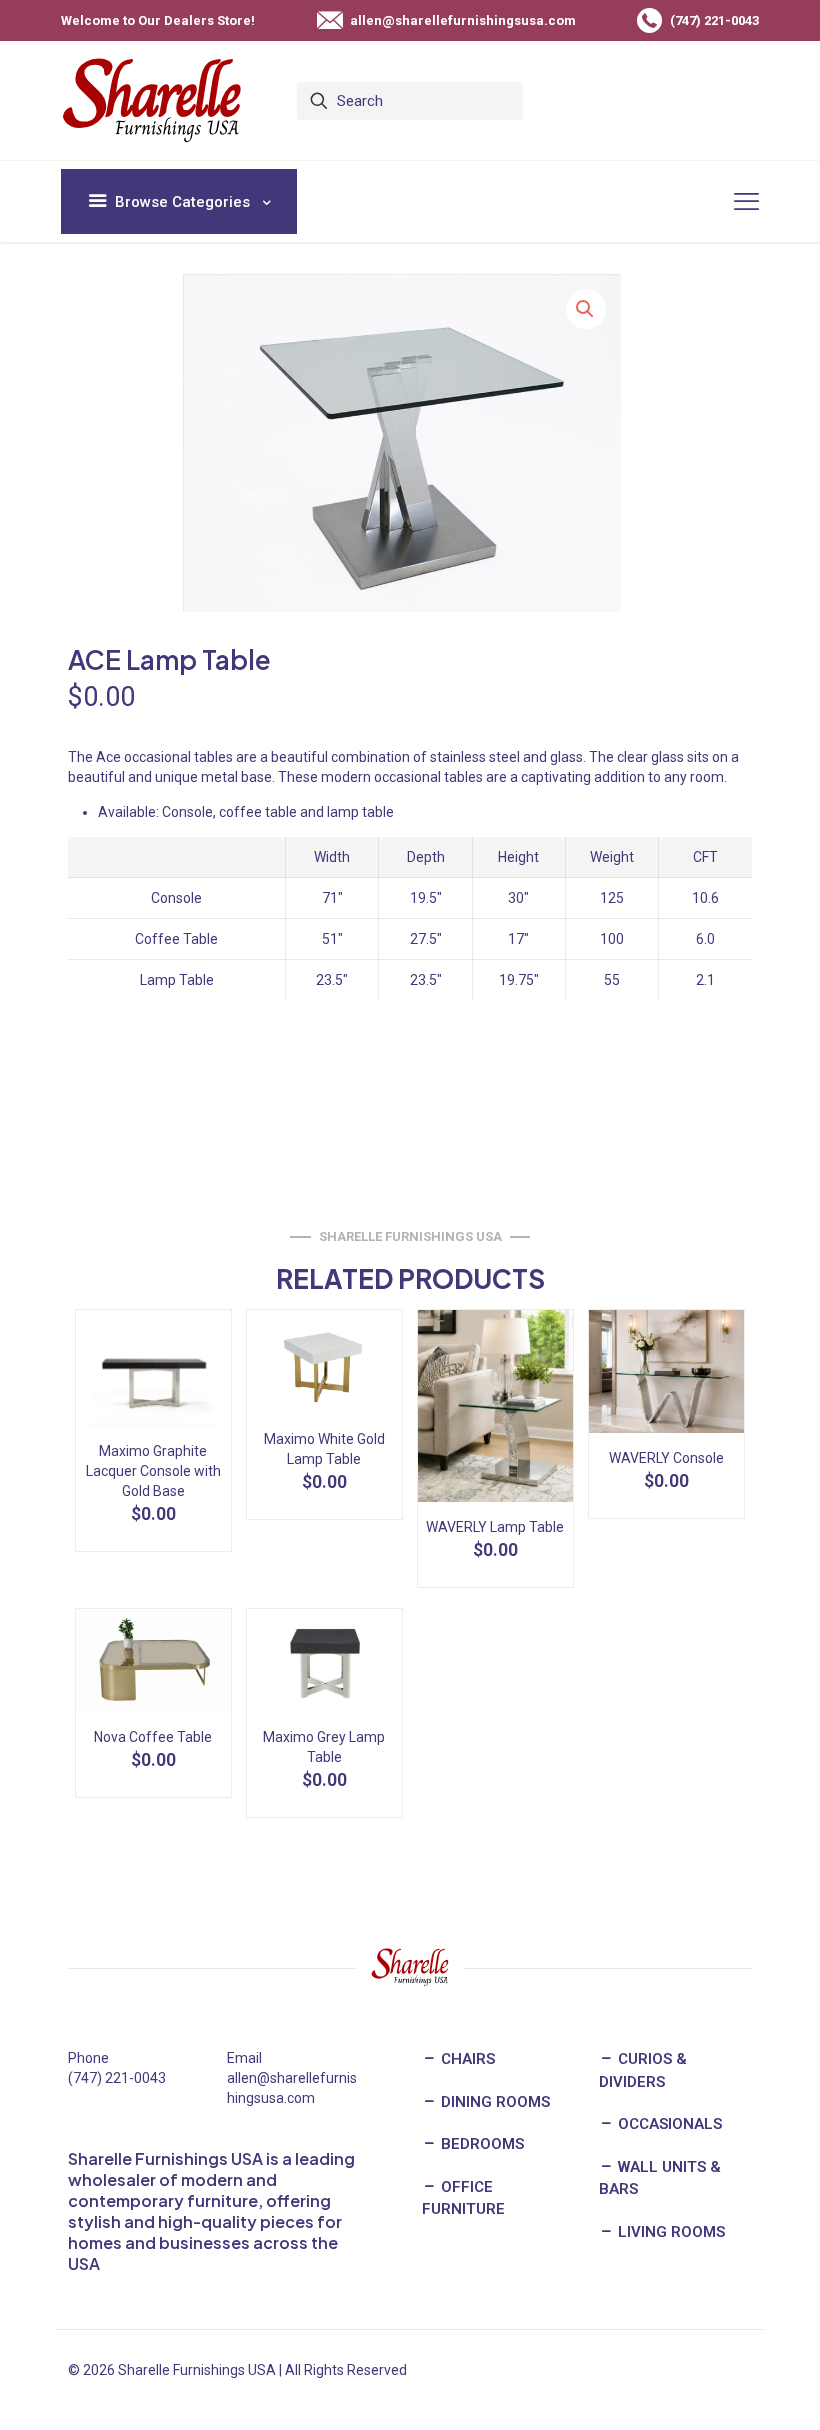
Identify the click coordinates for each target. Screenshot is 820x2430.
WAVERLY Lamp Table (495, 1527)
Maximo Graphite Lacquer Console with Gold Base (153, 1471)
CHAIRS (466, 2059)
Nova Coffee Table (153, 1737)
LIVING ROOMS (669, 2232)
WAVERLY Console (666, 1458)
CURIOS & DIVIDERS (643, 2070)
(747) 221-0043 (117, 2078)
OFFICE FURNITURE (463, 2198)
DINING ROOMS (493, 2102)
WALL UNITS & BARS (660, 2178)
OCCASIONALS (668, 2124)
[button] (586, 309)
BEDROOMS (480, 2144)
